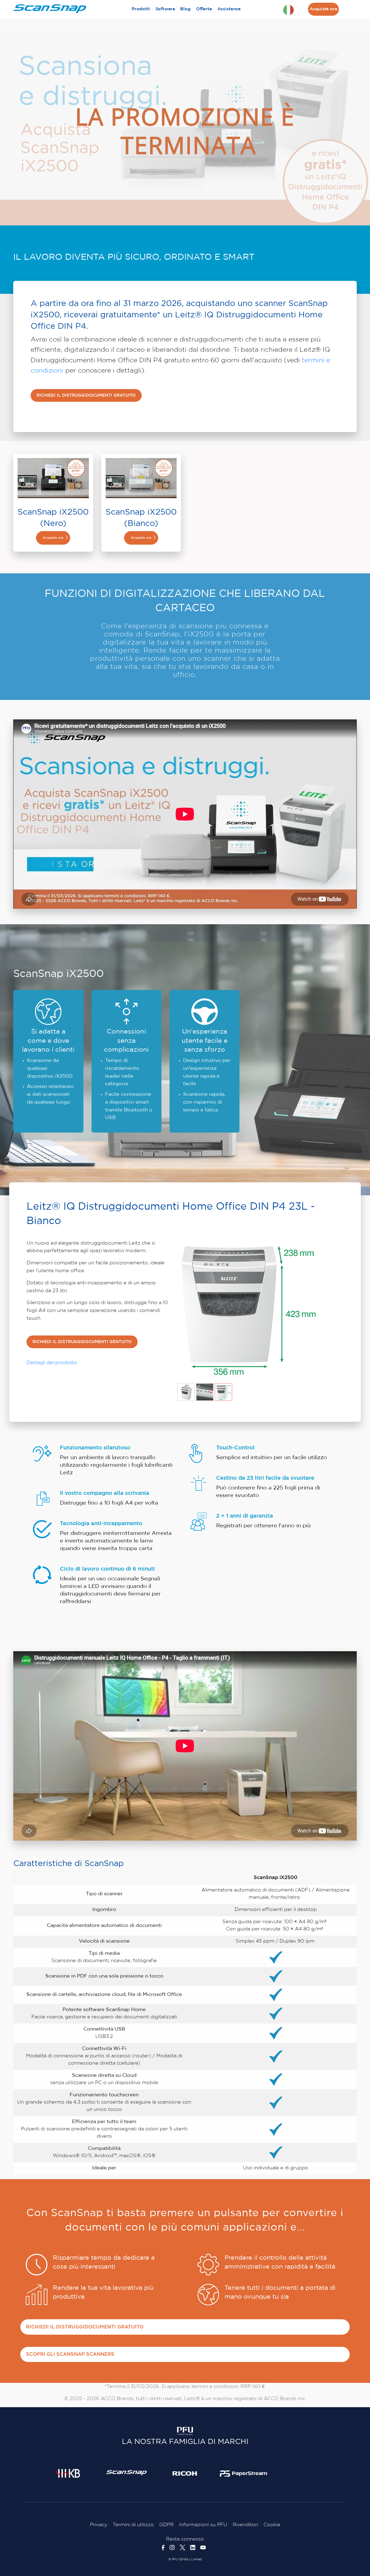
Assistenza (229, 9)
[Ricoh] (185, 2473)
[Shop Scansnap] (126, 2472)
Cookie (272, 2525)
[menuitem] (141, 9)
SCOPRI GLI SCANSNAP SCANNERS (70, 2354)
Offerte (204, 9)
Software (165, 9)
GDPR (166, 2525)
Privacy (99, 2525)
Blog (185, 9)
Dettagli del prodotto (52, 1363)
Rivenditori (245, 2525)
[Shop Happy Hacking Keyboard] (68, 2473)
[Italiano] (288, 10)
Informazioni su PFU (203, 2525)
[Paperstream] (244, 2473)
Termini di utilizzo (133, 2525)
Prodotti (141, 9)
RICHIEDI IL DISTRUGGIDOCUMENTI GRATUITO (86, 395)
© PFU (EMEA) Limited (185, 2559)
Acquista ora (323, 9)
